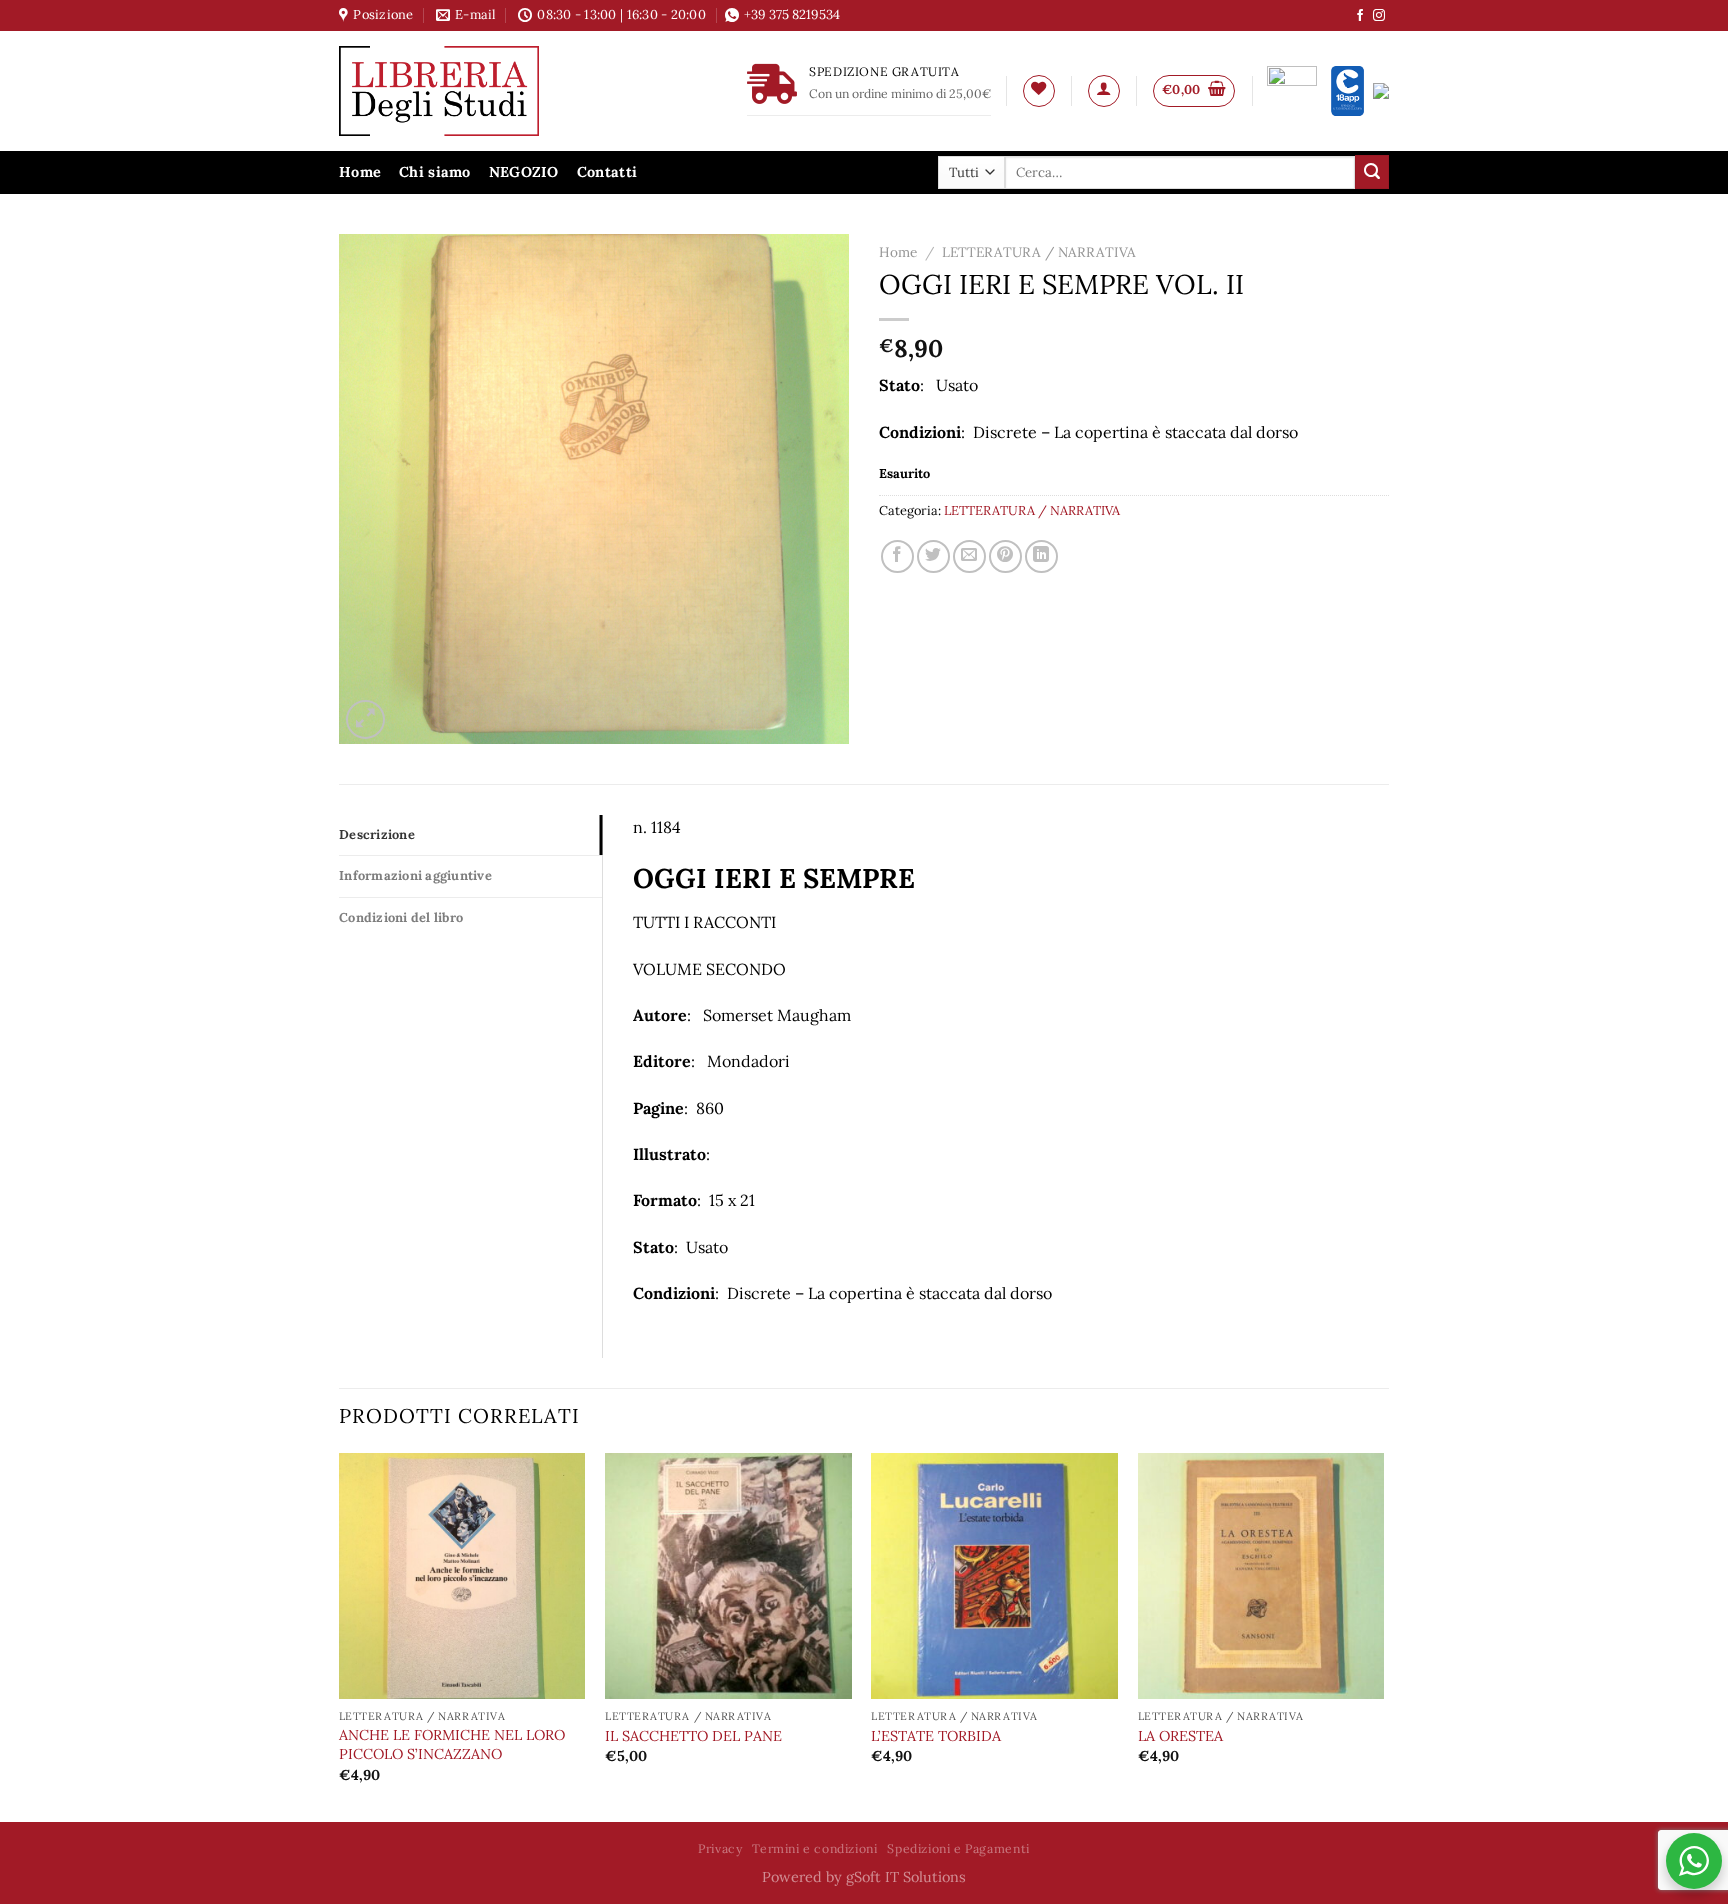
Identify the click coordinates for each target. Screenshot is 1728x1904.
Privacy (720, 1848)
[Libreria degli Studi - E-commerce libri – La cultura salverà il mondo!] (464, 91)
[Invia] (1372, 172)
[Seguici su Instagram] (1379, 16)
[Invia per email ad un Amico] (969, 556)
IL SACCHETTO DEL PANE (693, 1736)
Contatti (607, 172)
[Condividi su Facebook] (897, 556)
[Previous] (340, 1635)
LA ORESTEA (1180, 1736)
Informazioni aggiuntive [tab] (415, 875)
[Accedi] (1104, 91)
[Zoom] (365, 719)
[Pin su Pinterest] (1005, 556)
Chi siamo (435, 172)
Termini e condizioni (814, 1848)
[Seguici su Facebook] (1360, 16)
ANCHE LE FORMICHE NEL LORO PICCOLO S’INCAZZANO (452, 1744)
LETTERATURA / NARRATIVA (1039, 252)
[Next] (1383, 1635)
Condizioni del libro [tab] (401, 917)
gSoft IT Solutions (906, 1877)
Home (360, 172)
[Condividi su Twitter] (933, 556)
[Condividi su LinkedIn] (1041, 556)
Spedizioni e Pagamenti (958, 1848)
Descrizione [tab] (377, 834)
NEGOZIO (524, 172)
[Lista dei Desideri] (1039, 91)
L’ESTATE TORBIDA (936, 1736)
